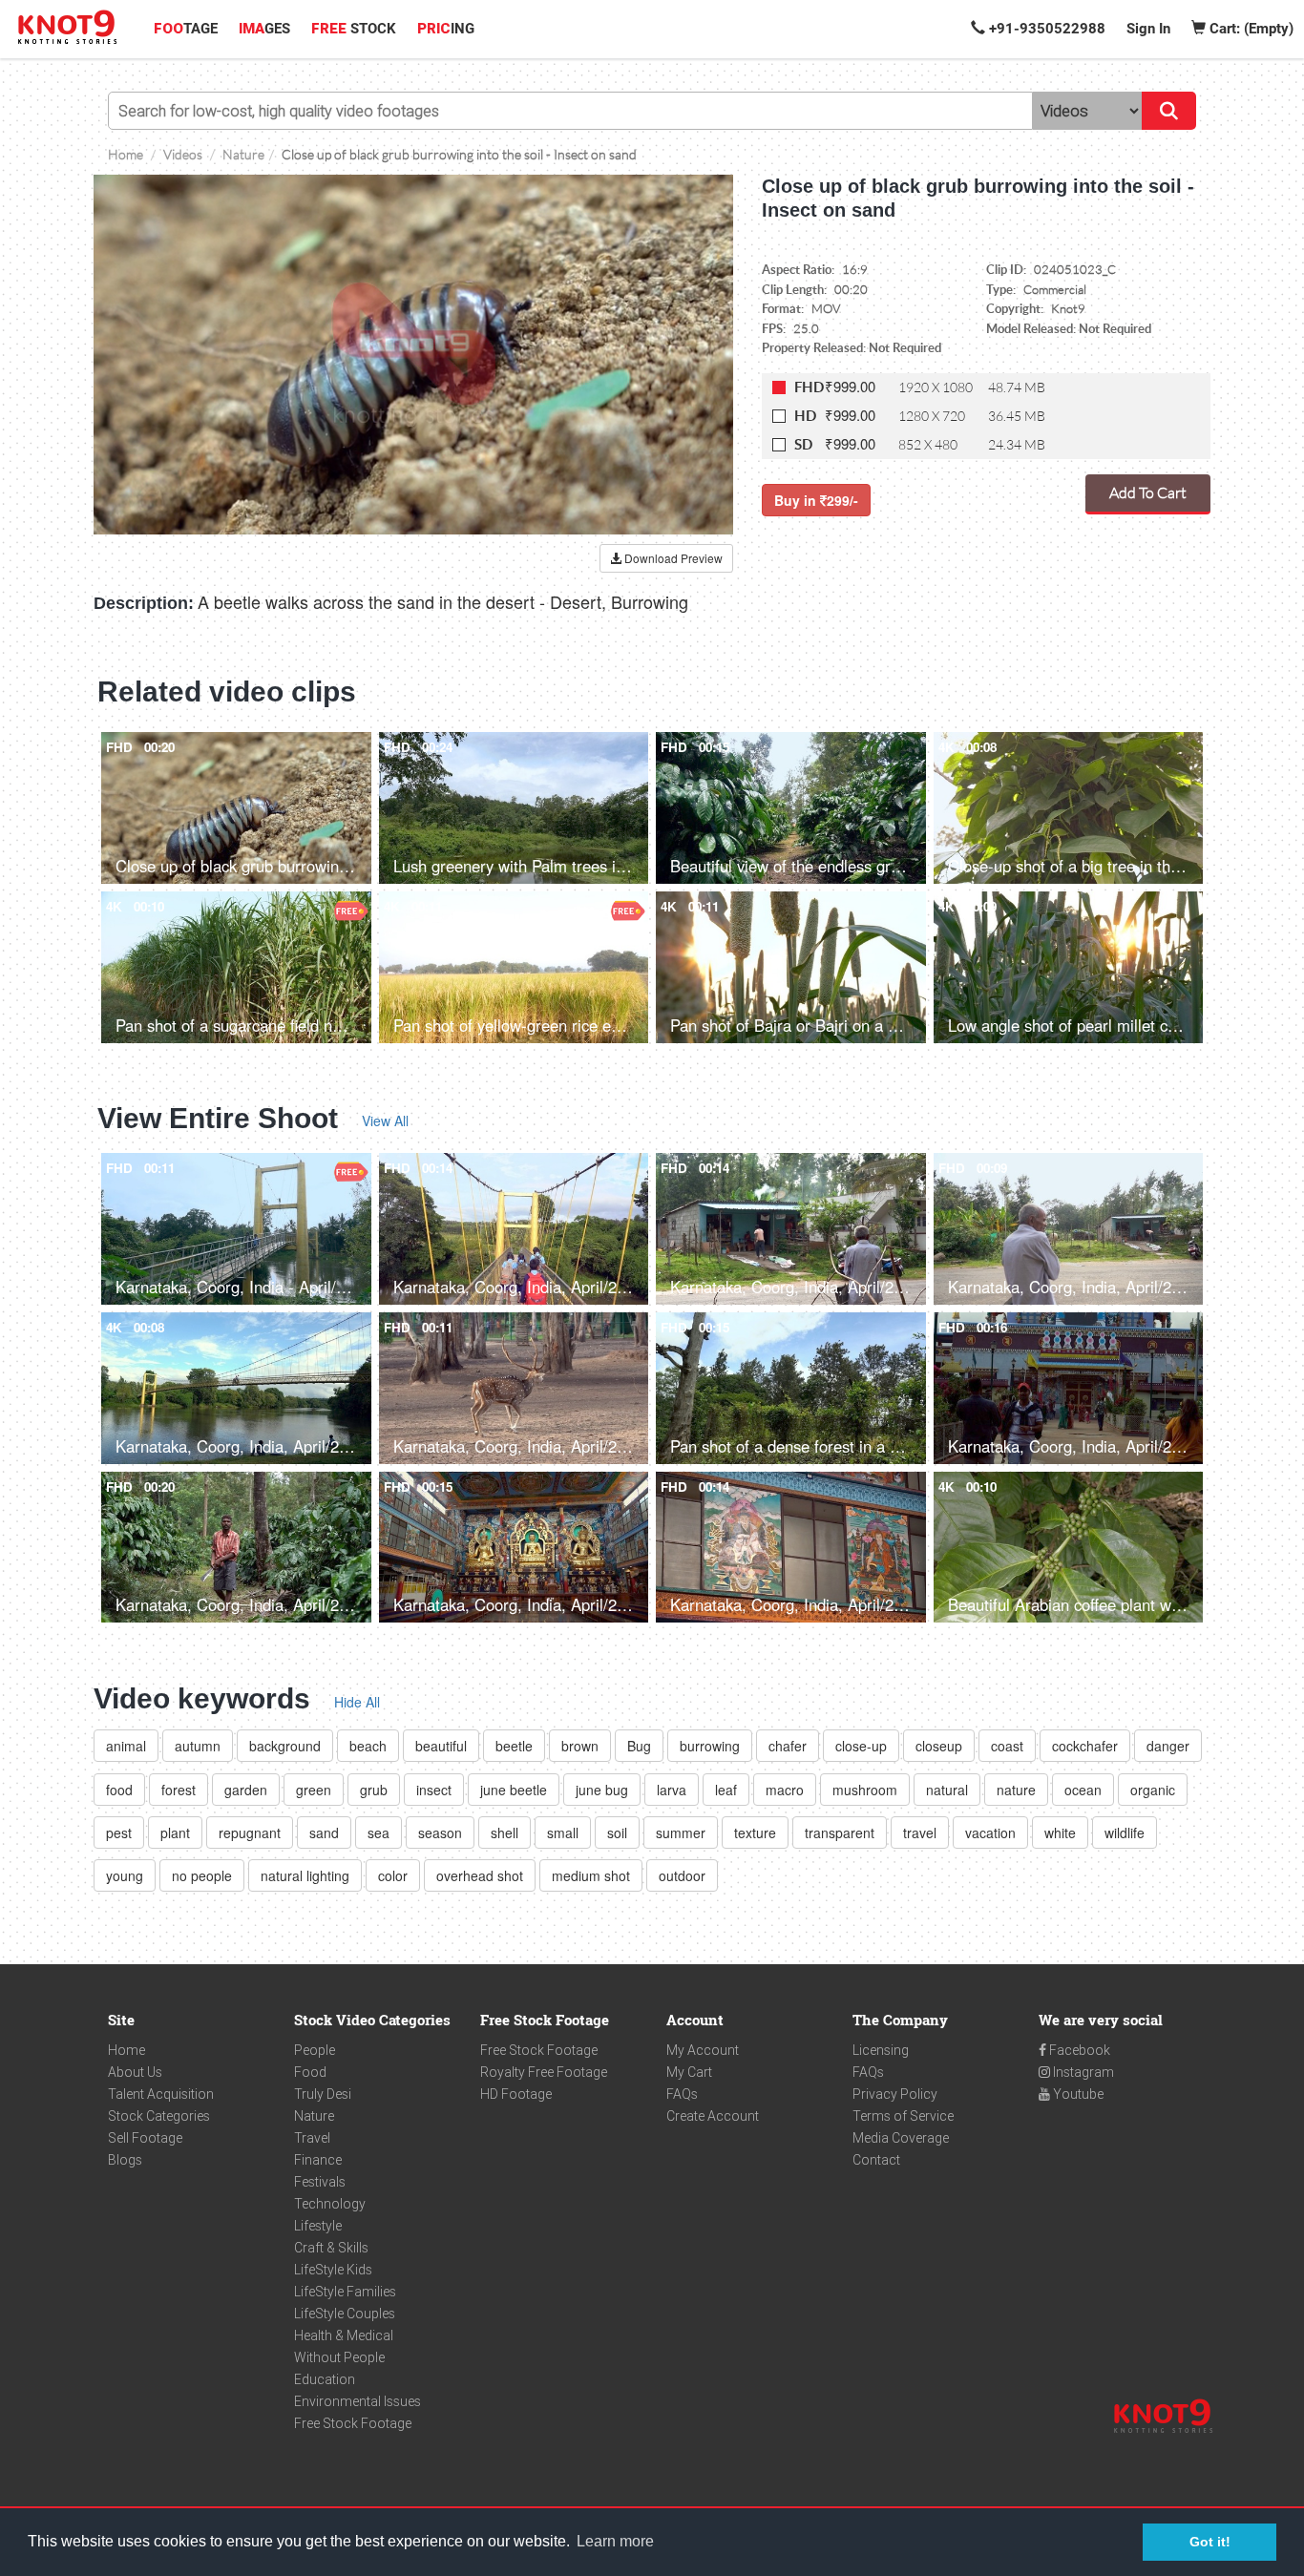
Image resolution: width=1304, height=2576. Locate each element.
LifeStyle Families (345, 2292)
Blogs (125, 2160)
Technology (330, 2204)
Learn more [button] (615, 2541)
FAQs (682, 2094)
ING (446, 29)
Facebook (1078, 2050)
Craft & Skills (331, 2248)
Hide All (357, 1702)
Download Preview (672, 558)
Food (310, 2072)
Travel (312, 2138)
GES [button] (264, 29)
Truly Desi (323, 2094)
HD (805, 416)
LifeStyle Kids (333, 2270)
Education (325, 2379)
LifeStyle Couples (345, 2314)
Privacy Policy (895, 2094)
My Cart (689, 2072)
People (315, 2050)
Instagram (1082, 2072)
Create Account (713, 2116)
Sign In (1148, 29)
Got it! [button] (1210, 2542)
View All (385, 1120)
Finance (318, 2160)
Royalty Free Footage (544, 2072)
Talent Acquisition (161, 2094)
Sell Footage (145, 2138)
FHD (809, 387)
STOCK (354, 29)
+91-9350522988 (1045, 29)
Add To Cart (1148, 492)
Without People (339, 2357)
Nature (314, 2116)
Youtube (1077, 2094)
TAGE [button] (186, 29)
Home (126, 2050)
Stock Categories (159, 2116)
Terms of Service (903, 2116)
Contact (876, 2160)
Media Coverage (901, 2138)
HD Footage (516, 2094)
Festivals (320, 2182)
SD (803, 444)
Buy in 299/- (816, 500)
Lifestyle (318, 2226)
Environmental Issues (358, 2401)
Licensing (881, 2050)
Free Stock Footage (353, 2423)
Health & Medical (344, 2335)
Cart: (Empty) (1250, 29)
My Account (703, 2050)
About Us (135, 2072)
